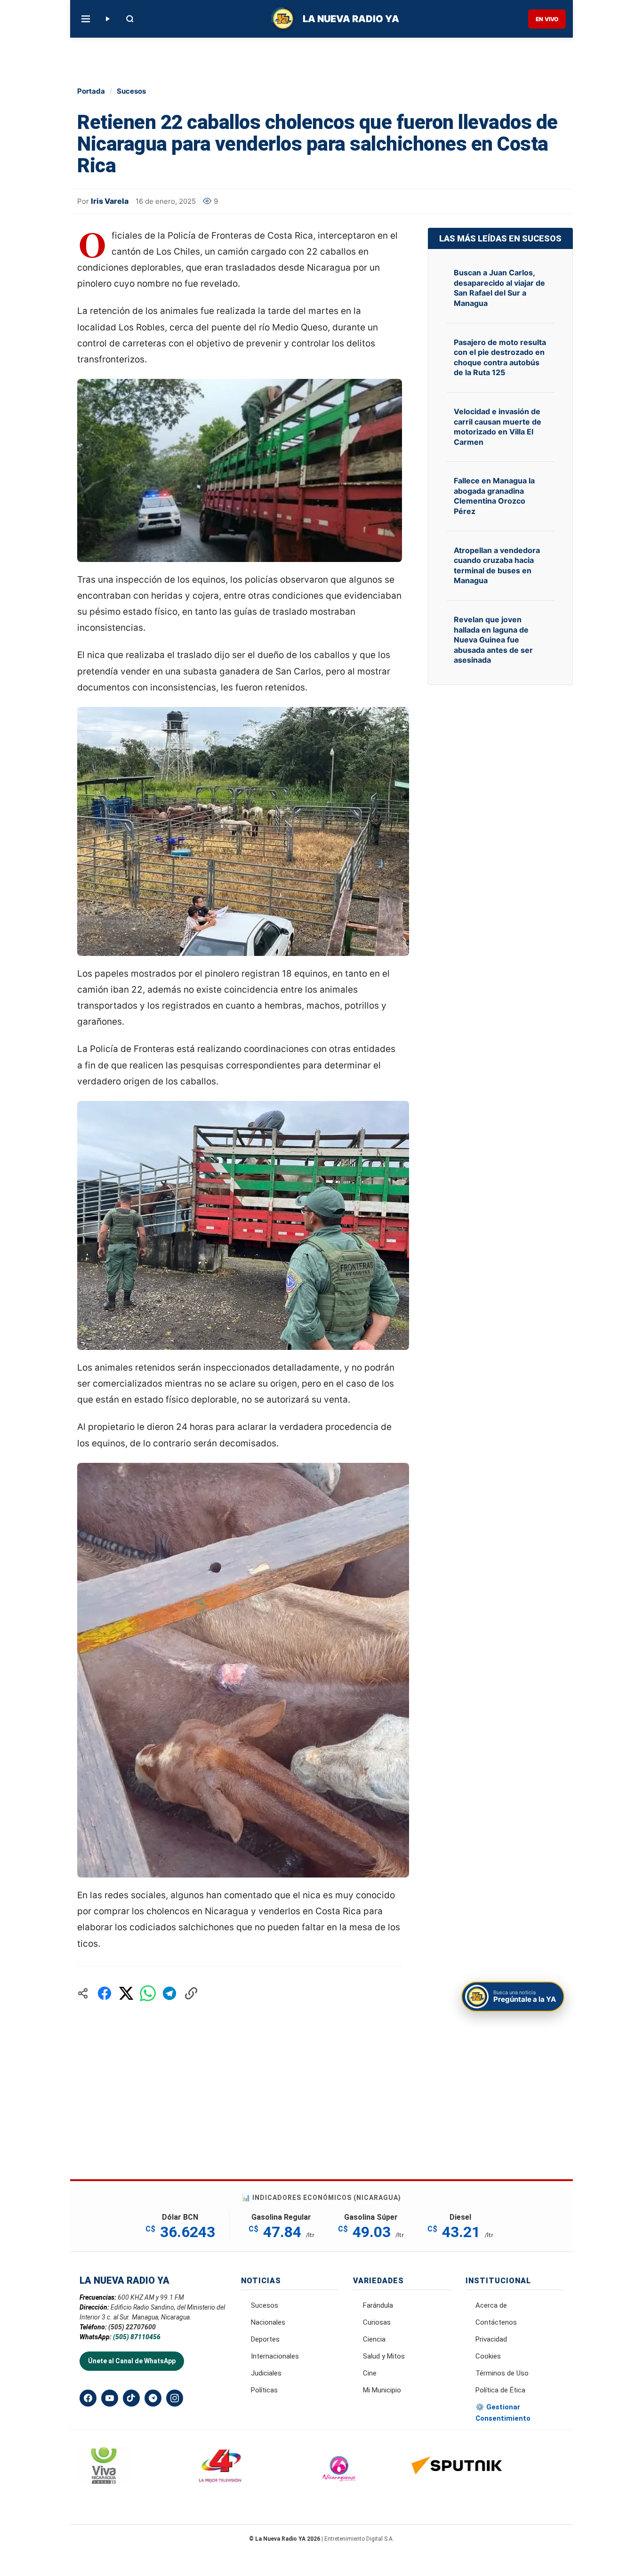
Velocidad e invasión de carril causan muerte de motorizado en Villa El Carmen (498, 427)
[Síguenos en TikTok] (131, 2398)
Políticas (264, 2390)
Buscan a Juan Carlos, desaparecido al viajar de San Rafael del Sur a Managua (499, 288)
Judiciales (266, 2373)
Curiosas (377, 2322)
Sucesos (131, 91)
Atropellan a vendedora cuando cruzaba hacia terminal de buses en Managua (497, 566)
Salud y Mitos (384, 2356)
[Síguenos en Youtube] (110, 2398)
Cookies (488, 2356)
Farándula (378, 2305)
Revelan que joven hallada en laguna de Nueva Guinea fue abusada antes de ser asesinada (493, 640)
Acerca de (491, 2305)
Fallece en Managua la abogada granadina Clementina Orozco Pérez (494, 496)
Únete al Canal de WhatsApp (132, 2361)
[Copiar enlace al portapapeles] (191, 1993)
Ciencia (374, 2339)
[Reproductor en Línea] (107, 19)
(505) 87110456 (137, 2337)
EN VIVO (547, 19)
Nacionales (268, 2322)
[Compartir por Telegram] (169, 1993)
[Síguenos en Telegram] (153, 2398)
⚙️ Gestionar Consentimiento (503, 2413)
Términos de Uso (502, 2373)
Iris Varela (110, 201)
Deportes (265, 2339)
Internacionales (275, 2356)
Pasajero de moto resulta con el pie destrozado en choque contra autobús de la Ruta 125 (500, 357)
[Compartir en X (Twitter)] (126, 1993)
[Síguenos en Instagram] (175, 2398)
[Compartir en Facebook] (104, 1993)
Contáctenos (496, 2322)
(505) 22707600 (132, 2327)
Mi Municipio (382, 2390)
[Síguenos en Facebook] (88, 2398)
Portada (91, 91)
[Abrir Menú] (86, 19)
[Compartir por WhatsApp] (148, 1993)
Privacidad (491, 2339)
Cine (370, 2373)
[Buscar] (130, 19)
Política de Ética (500, 2390)
